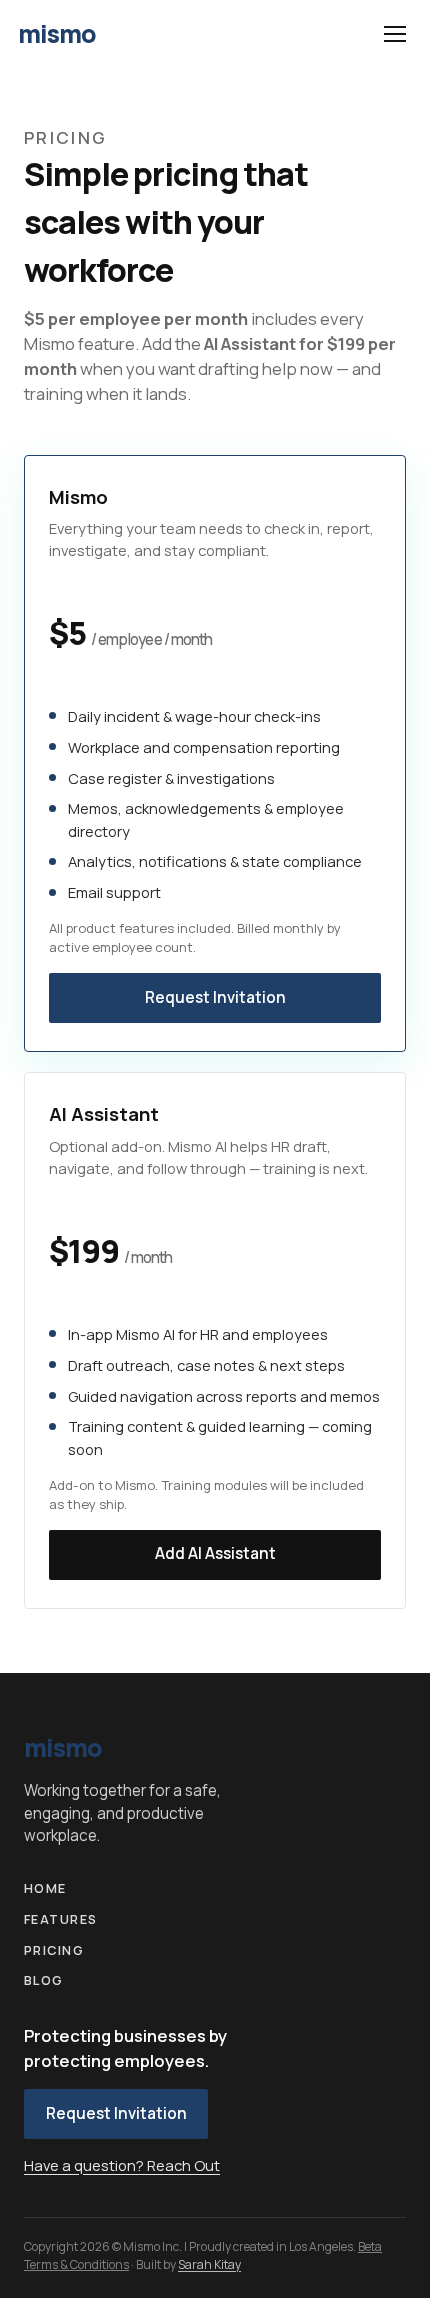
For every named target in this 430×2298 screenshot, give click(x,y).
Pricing (54, 1950)
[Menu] (394, 33)
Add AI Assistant (215, 1553)
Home (45, 1888)
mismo (57, 33)
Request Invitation (215, 997)
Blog (44, 1980)
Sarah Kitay (209, 2264)
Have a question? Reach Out (122, 2165)
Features (61, 1919)
